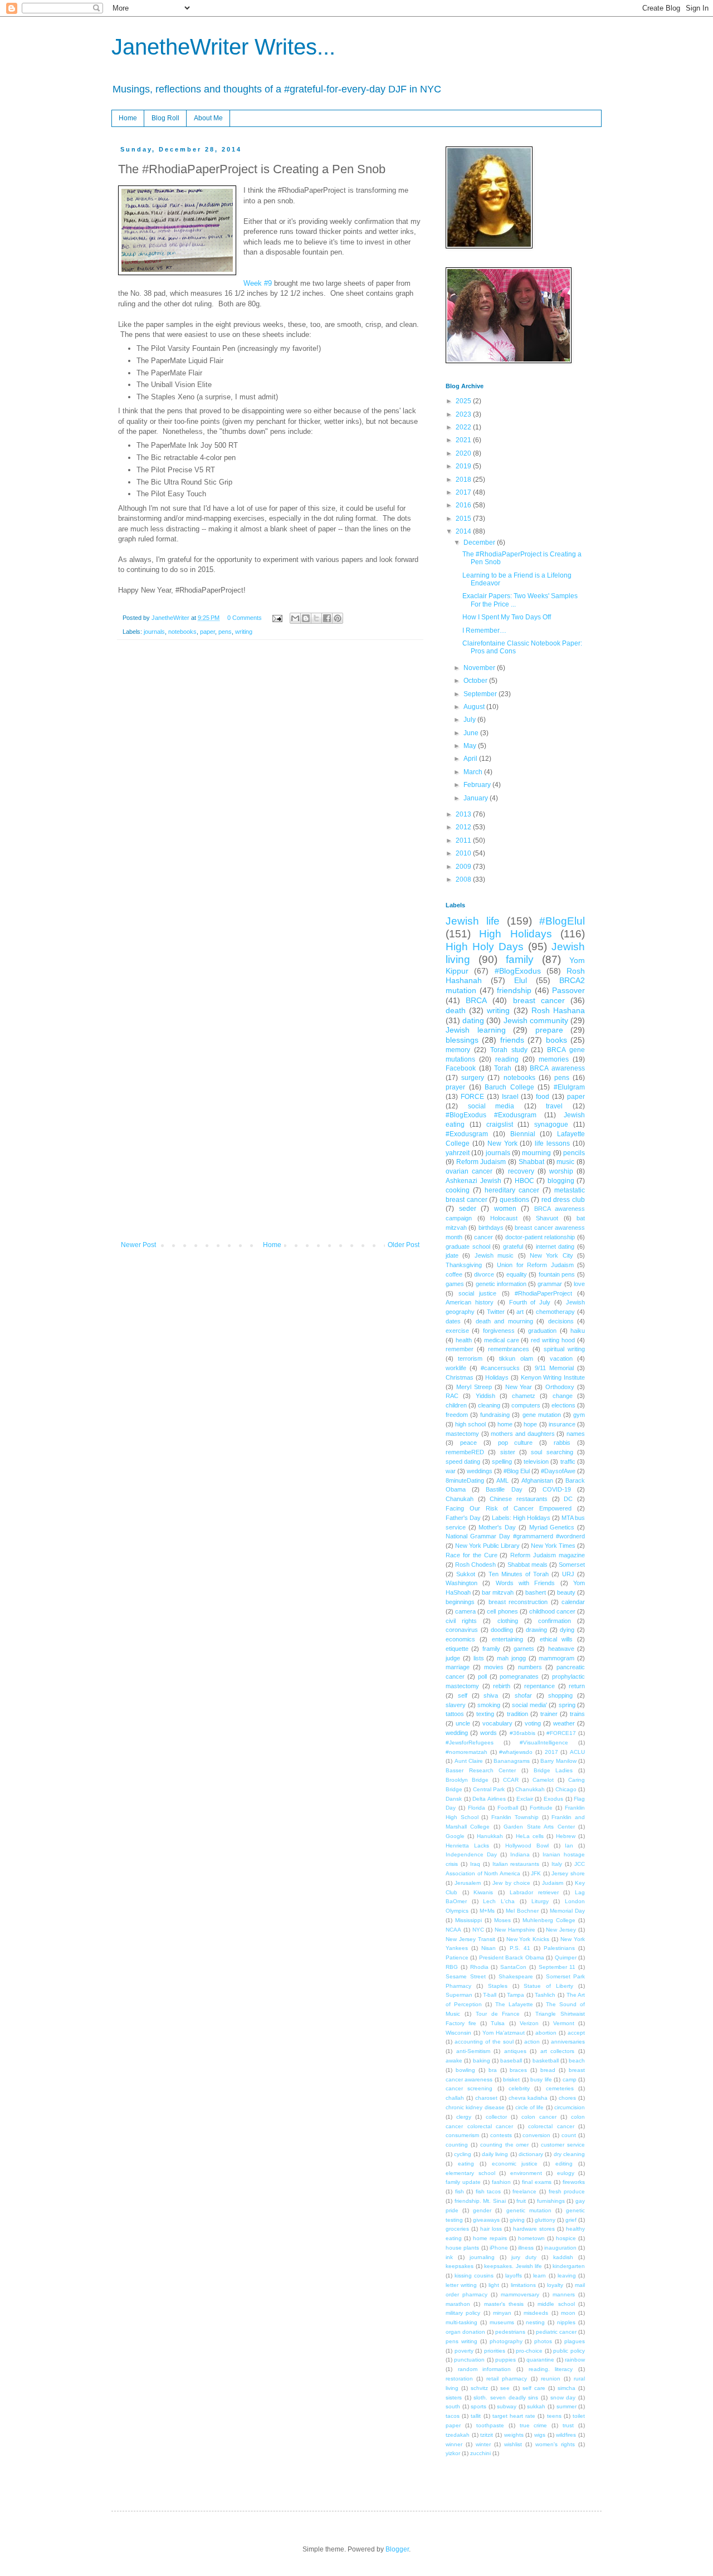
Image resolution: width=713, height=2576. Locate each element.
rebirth (502, 1686)
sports (478, 2406)
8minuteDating (465, 1480)
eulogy (566, 2173)
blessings (462, 1040)
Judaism (553, 1883)
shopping (560, 1695)
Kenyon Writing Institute (553, 1377)
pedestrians (510, 2332)
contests (501, 2135)
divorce (484, 1274)
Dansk (454, 1799)
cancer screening (469, 2088)
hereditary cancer (512, 1190)
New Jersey (561, 1930)
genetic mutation (529, 2210)
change (563, 1396)
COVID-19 (557, 1489)
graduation (542, 1331)
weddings (480, 1471)
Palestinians (559, 1948)
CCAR (511, 1780)
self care (534, 2388)
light (494, 2285)
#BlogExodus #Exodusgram (491, 1115)
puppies (506, 2360)
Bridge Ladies (553, 1770)
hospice (566, 2238)
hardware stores (534, 2229)
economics (460, 1639)
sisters (454, 2397)
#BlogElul (562, 921)
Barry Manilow (558, 1761)
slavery (456, 1705)
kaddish (563, 2257)
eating (466, 2164)
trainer (549, 1714)
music (565, 1162)
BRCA (476, 1000)
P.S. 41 (520, 1948)
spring (567, 1705)
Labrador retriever (534, 1892)
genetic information (501, 1284)
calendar (573, 1602)
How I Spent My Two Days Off (507, 617)
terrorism (470, 1358)
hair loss (491, 2229)
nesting (535, 2322)
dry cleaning (569, 2154)
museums (502, 2322)
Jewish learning (476, 1030)
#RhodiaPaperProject (543, 1293)
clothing (508, 1621)
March (474, 772)
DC (568, 1499)
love (579, 1284)
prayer (455, 1087)
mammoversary (520, 2294)
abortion (546, 2033)
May (471, 746)
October (476, 681)
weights (514, 2435)
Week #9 (258, 283)
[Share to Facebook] (327, 618)
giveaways (486, 2220)
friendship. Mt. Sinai (480, 2201)
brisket (511, 2079)
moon (568, 2313)
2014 (464, 531)
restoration (459, 2379)
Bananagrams (512, 1761)
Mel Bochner (522, 1911)
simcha (567, 2388)
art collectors (558, 2051)
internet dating (555, 1247)
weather (564, 1723)
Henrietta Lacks (467, 1846)
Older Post (404, 1245)
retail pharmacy (507, 2379)
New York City (551, 1255)
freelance (524, 2191)
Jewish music (494, 1255)
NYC (478, 1930)
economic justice (515, 2164)
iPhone (499, 2248)
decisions (561, 1321)
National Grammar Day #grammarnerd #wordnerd (515, 1536)
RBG (452, 1967)
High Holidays (515, 934)
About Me (208, 118)
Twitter (496, 1312)
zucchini (480, 2453)
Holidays (497, 1377)
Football (508, 1808)
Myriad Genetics (552, 1527)
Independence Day (471, 1854)
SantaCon (513, 1967)
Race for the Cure (472, 1555)
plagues (575, 2341)
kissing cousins (474, 2276)
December (480, 542)
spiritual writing (564, 1349)
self (463, 1695)
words (489, 1733)
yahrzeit (458, 1153)
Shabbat (531, 1162)
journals (154, 632)
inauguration (560, 2248)
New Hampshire (515, 1930)
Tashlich (545, 1995)
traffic (568, 1461)
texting (485, 1714)
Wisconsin (458, 2033)
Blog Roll (165, 118)
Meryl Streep (474, 1387)
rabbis (562, 1443)
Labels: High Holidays (521, 1518)
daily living (495, 2154)
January (477, 798)
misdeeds (536, 2313)
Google (455, 1836)
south (453, 2406)
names (576, 1434)
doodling (502, 1630)
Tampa (516, 1995)
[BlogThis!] (306, 618)
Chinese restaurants (519, 1499)
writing (244, 632)
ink (449, 2257)
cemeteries (560, 2088)
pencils (574, 1153)
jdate (452, 1255)
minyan (502, 2313)
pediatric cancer (556, 2332)
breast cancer (539, 1000)
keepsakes (460, 2266)
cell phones (502, 1611)
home (505, 1424)
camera (465, 1611)
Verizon (529, 2023)
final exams (537, 2182)
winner (454, 2444)
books (556, 1040)
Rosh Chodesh (475, 1565)
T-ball (490, 1995)
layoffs (514, 2276)
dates (453, 1321)
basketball (546, 2061)
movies (494, 1667)
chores (567, 2098)
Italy (557, 1864)
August (475, 707)
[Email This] (295, 618)
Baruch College (509, 1087)
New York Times (553, 1546)
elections (563, 1405)
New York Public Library (487, 1546)
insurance (562, 1424)
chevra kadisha (528, 2098)
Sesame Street (466, 1976)
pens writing (462, 2341)
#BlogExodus (518, 971)
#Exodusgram (467, 1134)
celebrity (519, 2088)
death (456, 1010)
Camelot (543, 1780)
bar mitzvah (498, 1592)
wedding (457, 1733)
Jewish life (473, 921)
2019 (464, 466)
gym (579, 1415)
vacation (561, 1358)
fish (460, 2191)
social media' (529, 1705)
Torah (503, 1068)
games (455, 1284)
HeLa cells (530, 1836)
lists (479, 1658)
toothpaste (490, 2425)
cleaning (489, 1405)
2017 (464, 492)
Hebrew (566, 1836)
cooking (458, 1190)
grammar (550, 1284)
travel (554, 1106)
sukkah (536, 2406)
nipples (566, 2322)
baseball (511, 2061)
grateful (513, 1247)
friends (512, 1040)
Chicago (566, 1789)
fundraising (495, 1415)
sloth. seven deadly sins (506, 2397)
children (456, 1405)
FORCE (472, 1097)
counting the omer (505, 2145)
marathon (458, 2304)
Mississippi (468, 1920)
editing (564, 2164)
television (536, 1461)
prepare (549, 1030)
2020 (464, 453)
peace (468, 1443)
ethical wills (556, 1639)
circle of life (530, 2107)
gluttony (545, 2220)
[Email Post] (277, 618)
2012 (464, 827)
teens (554, 2416)
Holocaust (504, 1218)
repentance (539, 1686)
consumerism (462, 2135)
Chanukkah (530, 1789)
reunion (551, 2379)
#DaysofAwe (558, 1471)
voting (533, 1723)
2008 (464, 879)
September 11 (557, 1967)
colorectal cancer (551, 2126)
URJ (568, 1574)
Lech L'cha (499, 1901)
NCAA (453, 1930)
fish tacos (489, 2191)
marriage (458, 1667)
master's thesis (504, 2304)
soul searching (552, 1452)
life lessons (552, 1143)
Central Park (489, 1789)
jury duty (524, 2257)
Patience (457, 1957)
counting (457, 2145)
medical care (502, 1340)
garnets (524, 1649)
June (472, 733)
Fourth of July (530, 1302)
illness (526, 2248)
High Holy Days (485, 947)
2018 (464, 480)
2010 (464, 853)
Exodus (553, 1799)
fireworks (574, 2182)
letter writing (461, 2285)
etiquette (457, 1649)
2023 (464, 414)
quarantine (540, 2360)
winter (483, 2444)
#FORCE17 (561, 1733)
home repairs (490, 2238)
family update (463, 2182)
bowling (465, 2070)
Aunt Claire (469, 1761)
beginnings (460, 1602)
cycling (463, 2154)
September (481, 694)
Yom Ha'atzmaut (504, 2033)
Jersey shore (568, 1873)
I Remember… (484, 630)
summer (567, 2406)
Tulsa (498, 2023)
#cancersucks (500, 1368)
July (470, 720)
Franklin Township (515, 1817)
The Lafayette (514, 2004)
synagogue (551, 1125)
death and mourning (504, 1321)
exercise (457, 1331)
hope (530, 1424)
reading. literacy (551, 2369)
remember (460, 1349)
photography (506, 2341)
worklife (456, 1368)
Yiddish (485, 1396)
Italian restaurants (516, 1864)
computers (526, 1405)
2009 (464, 867)
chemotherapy (555, 1312)
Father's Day (463, 1518)
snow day (563, 2397)
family (520, 959)
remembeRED (465, 1452)
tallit (476, 2416)
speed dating (463, 1461)
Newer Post (138, 1245)
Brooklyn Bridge (467, 1780)
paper (207, 632)
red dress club (563, 1200)
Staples (498, 1986)
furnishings (551, 2201)
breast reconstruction (518, 1602)
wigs (540, 2435)
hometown (531, 2238)
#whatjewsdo (516, 1752)
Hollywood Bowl (527, 1846)
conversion (536, 2135)
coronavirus (462, 1630)
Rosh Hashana (558, 1010)
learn (539, 2276)
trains (577, 1714)
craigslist (500, 1125)
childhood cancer (552, 1611)
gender (482, 2210)
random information (485, 2369)
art (520, 1312)
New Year (519, 1387)
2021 (464, 440)
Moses (502, 1920)
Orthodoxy (560, 1387)
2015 (464, 519)
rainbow (575, 2360)
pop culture (516, 1443)
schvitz (479, 2388)
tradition (517, 1714)
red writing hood (553, 1340)
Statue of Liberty (548, 1986)
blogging (561, 1181)
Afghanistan (537, 1480)
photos (543, 2341)
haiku (578, 1331)
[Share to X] (316, 618)
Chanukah (460, 1499)
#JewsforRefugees (470, 1742)
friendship (514, 990)
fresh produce (567, 2191)
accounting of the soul (484, 2042)
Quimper (566, 1957)
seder (468, 1209)
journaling (482, 2257)
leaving (567, 2276)
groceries (457, 2229)
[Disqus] (270, 804)
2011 (464, 840)
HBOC (524, 1181)
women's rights (555, 2444)
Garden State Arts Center (539, 1827)
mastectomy (462, 1434)
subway (507, 2406)
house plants (462, 2248)
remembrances (509, 1349)
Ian (569, 1846)
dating (473, 1020)
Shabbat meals (528, 1565)
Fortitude (541, 1808)
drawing (536, 1630)
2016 (464, 505)
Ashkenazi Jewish (473, 1181)
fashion (501, 2182)
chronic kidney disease (475, 2107)
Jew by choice (511, 1883)
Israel (510, 1097)
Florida (477, 1808)
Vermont (564, 2023)
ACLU (577, 1752)
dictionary (531, 2154)
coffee (454, 1274)
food (543, 1097)
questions (514, 1200)
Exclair (525, 1799)
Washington (462, 1583)
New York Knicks (528, 1939)
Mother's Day (497, 1527)
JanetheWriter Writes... (223, 47)
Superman (459, 1995)
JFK (536, 1873)
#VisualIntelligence (544, 1742)
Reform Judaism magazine (548, 1555)
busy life (541, 2079)
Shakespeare (516, 1976)
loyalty (555, 2285)
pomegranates (519, 1676)
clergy (464, 2117)
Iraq (475, 1864)
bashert (536, 1592)
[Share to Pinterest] (338, 618)
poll (482, 1676)
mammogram (556, 1658)
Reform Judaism (481, 1162)
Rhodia (479, 1967)
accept (576, 2033)
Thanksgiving (464, 1265)
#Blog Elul (517, 1471)
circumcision (570, 2107)
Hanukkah (490, 1836)
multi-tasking (462, 2322)
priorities (495, 2351)
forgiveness (499, 1331)
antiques (515, 2051)
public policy (569, 2351)
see (505, 2388)
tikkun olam (516, 1358)
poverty (464, 2351)
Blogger (397, 2549)
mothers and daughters (522, 1434)
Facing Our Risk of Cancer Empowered (509, 1508)
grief (571, 2220)
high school (470, 1424)
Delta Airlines (489, 1799)
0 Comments (245, 618)
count (569, 2135)
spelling (502, 1461)
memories (554, 1059)
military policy (463, 2313)
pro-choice (529, 2351)
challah (455, 2098)
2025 (464, 401)
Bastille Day (504, 1489)
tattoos (455, 1714)
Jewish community (536, 1020)
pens (225, 632)
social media (491, 1106)
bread (548, 2070)
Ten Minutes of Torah (519, 1574)
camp (570, 2079)
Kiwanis (483, 1892)
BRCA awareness (557, 1068)
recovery (521, 1171)
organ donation (465, 2332)
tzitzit (487, 2435)
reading (507, 1059)
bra (493, 2070)
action (532, 2042)
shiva (491, 1695)
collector (496, 2117)
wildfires (566, 2435)
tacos (453, 2416)
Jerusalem (468, 1883)
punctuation (469, 2360)
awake (454, 2061)
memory (458, 1050)
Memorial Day (567, 1911)
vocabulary (497, 1723)
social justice (477, 1293)
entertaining (507, 1639)
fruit (521, 2201)
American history (470, 1302)
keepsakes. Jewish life (513, 2266)
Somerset (572, 1565)
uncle (463, 1723)
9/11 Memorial (554, 1368)
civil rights (461, 1621)
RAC (452, 1396)
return (577, 1686)
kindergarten (569, 2266)
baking (482, 2061)
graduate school (468, 1247)
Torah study (509, 1050)
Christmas (460, 1377)
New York (502, 1143)
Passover (568, 990)
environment (526, 2173)
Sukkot (466, 1574)
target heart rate (514, 2416)
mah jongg (511, 1658)
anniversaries (568, 2042)
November (480, 668)
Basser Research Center (481, 1770)
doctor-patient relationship (540, 1237)
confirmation (555, 1621)
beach (577, 2061)
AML (502, 1480)
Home (128, 118)
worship (561, 1171)
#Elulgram (569, 1087)
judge (453, 1658)
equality (517, 1274)
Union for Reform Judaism (535, 1265)
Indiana (520, 1854)
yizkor (453, 2453)
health (464, 1340)
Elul (521, 980)
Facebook (461, 1068)
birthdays (491, 1228)
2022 (464, 427)
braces (518, 2070)
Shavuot (547, 1218)
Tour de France (498, 2014)
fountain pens (557, 1274)
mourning (536, 1153)
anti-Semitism (473, 2051)
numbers (530, 1667)
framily (491, 1649)
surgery (473, 1078)
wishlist (513, 2444)
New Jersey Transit (470, 1939)
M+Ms (487, 1911)
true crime (534, 2425)
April (471, 759)
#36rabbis (522, 1733)
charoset (486, 2098)
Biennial (523, 1134)
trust (568, 2425)
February (478, 785)
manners (564, 2294)
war (451, 1471)
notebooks (182, 632)
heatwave (561, 1649)
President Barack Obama (512, 1957)
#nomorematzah (467, 1752)
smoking (489, 1705)
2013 (464, 814)
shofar (523, 1695)
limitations (523, 2285)
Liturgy (540, 1901)
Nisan (489, 1948)
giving (517, 2220)
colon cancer (539, 2117)
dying (567, 1630)
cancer (484, 1237)
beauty (566, 1592)
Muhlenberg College (549, 1920)
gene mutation (542, 1415)
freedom (457, 1415)
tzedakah (458, 2435)
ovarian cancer (469, 1171)
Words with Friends (526, 1583)
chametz (524, 1396)
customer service (563, 2145)
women (505, 1209)
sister (508, 1452)
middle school (556, 2304)
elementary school (470, 2173)
